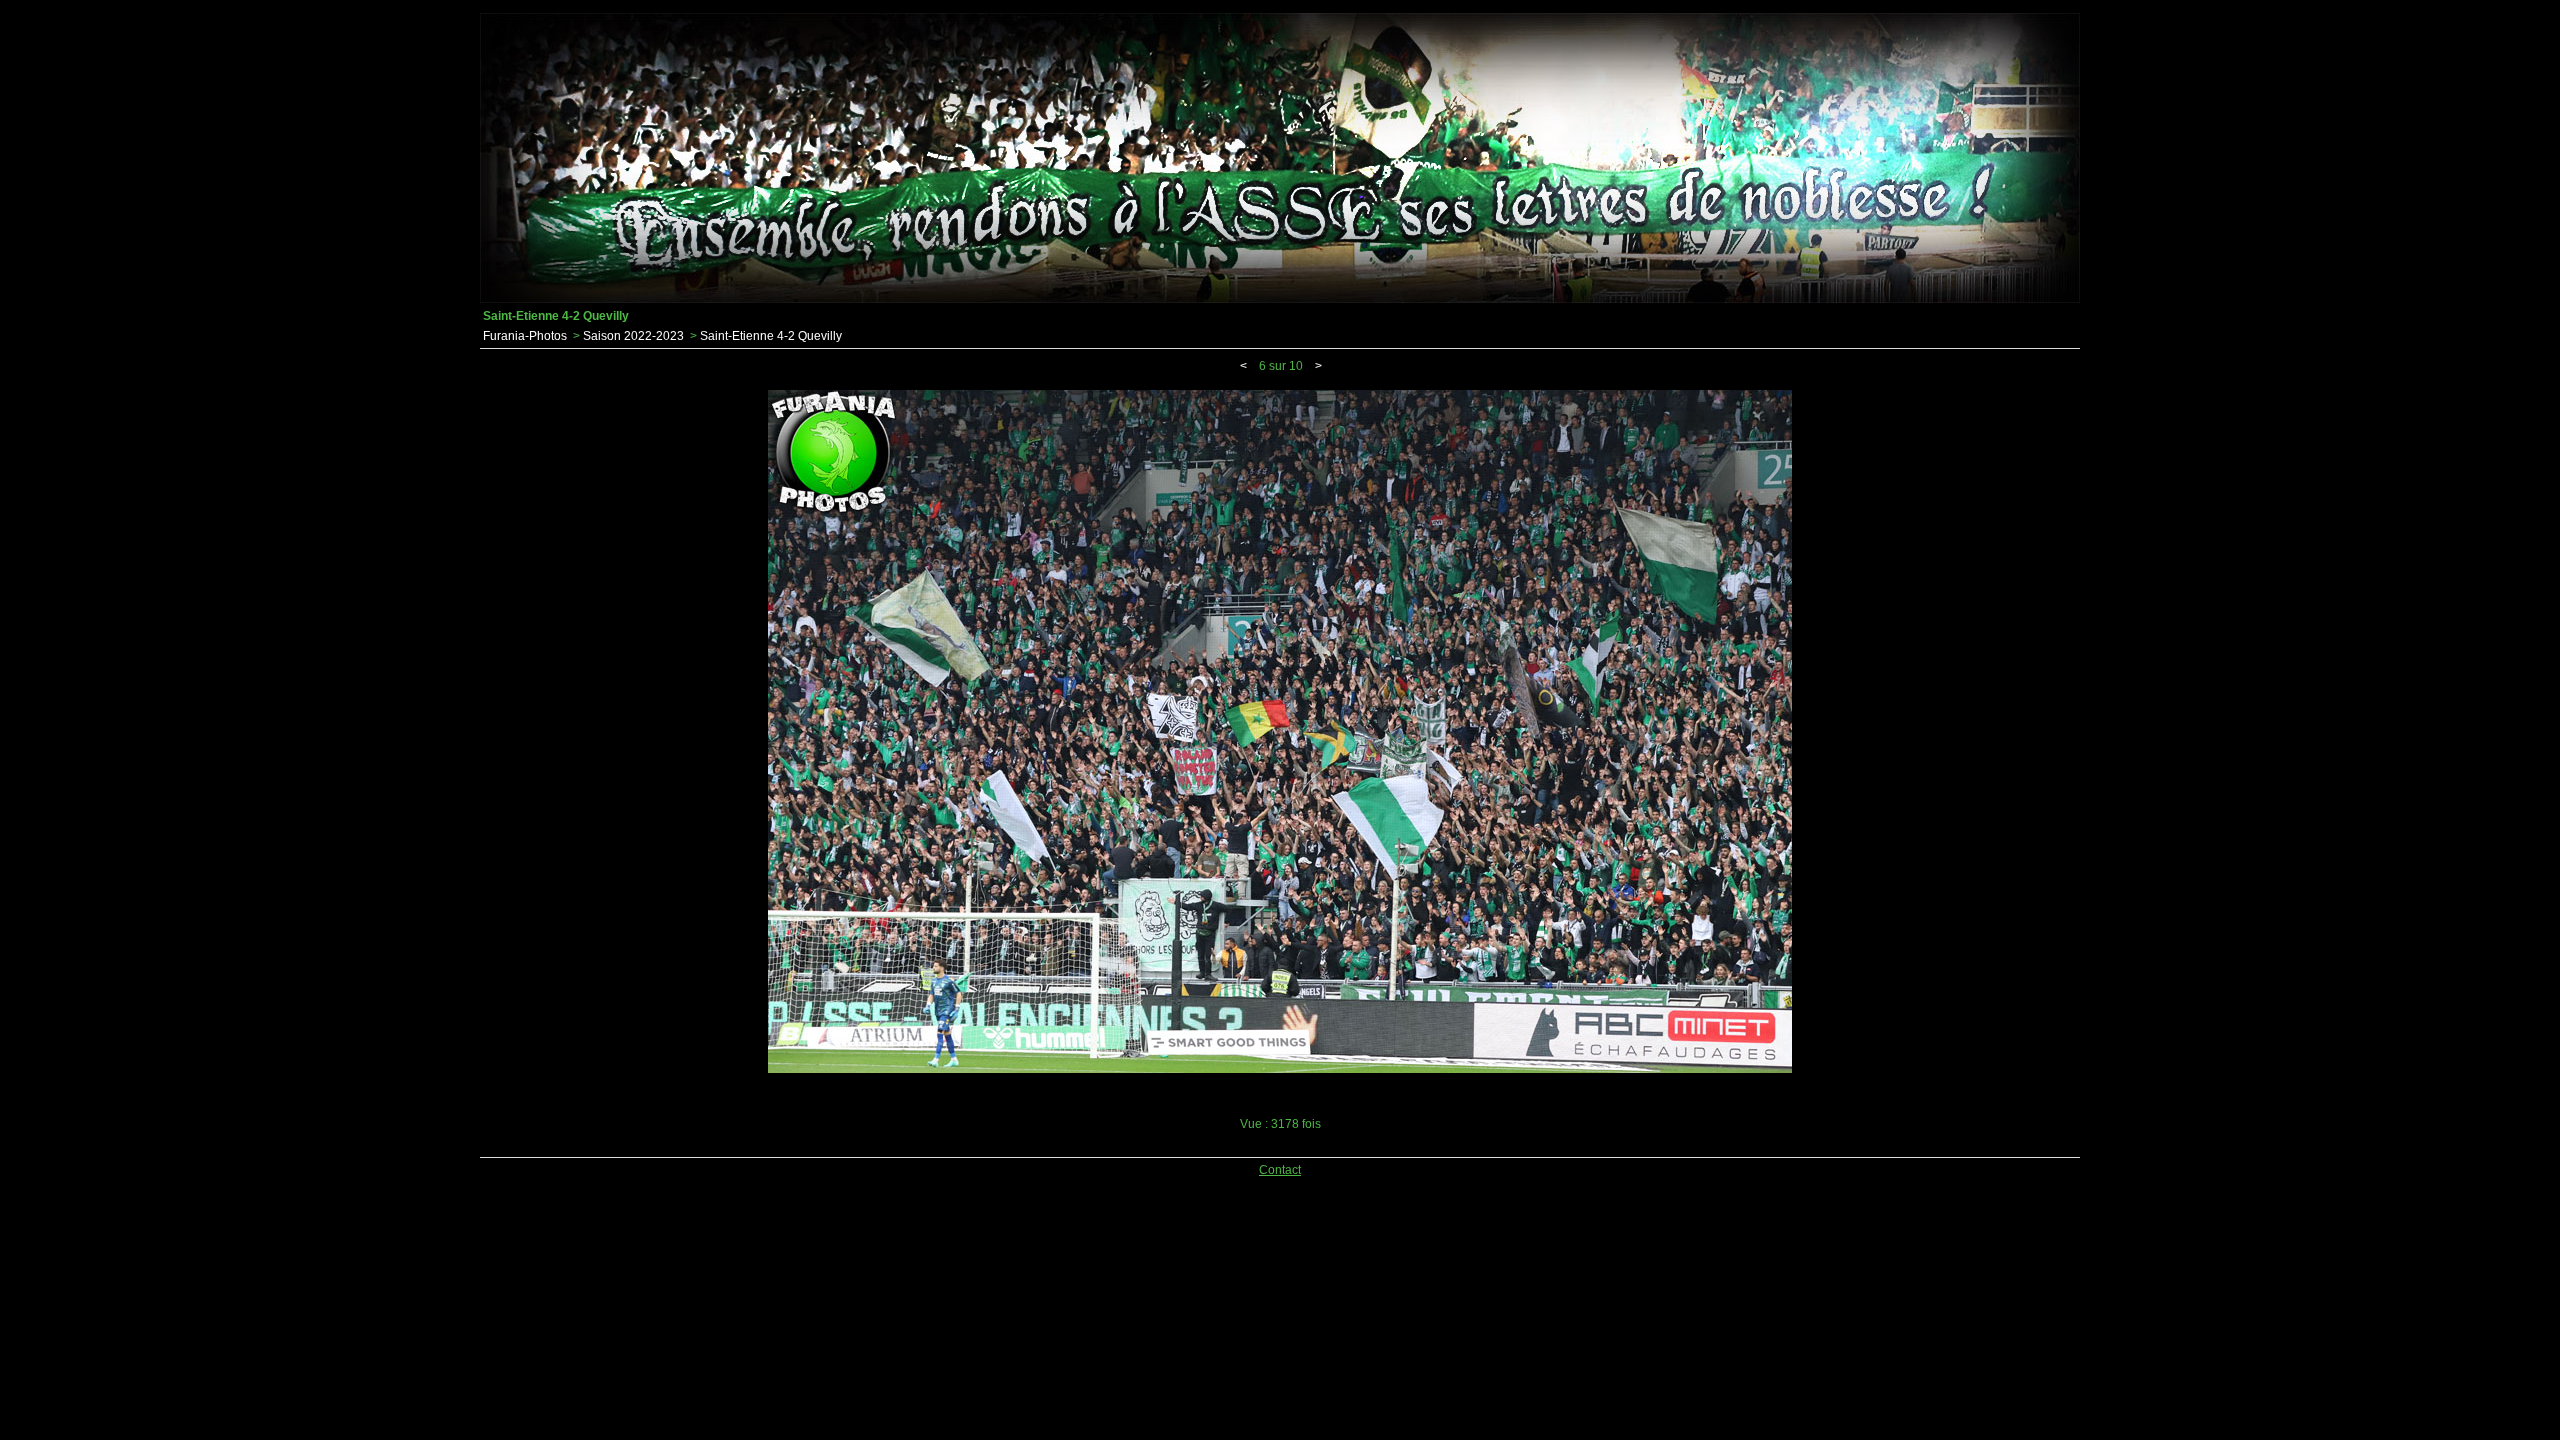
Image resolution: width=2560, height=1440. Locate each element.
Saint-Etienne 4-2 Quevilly (771, 336)
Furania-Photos (525, 336)
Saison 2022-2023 (633, 336)
